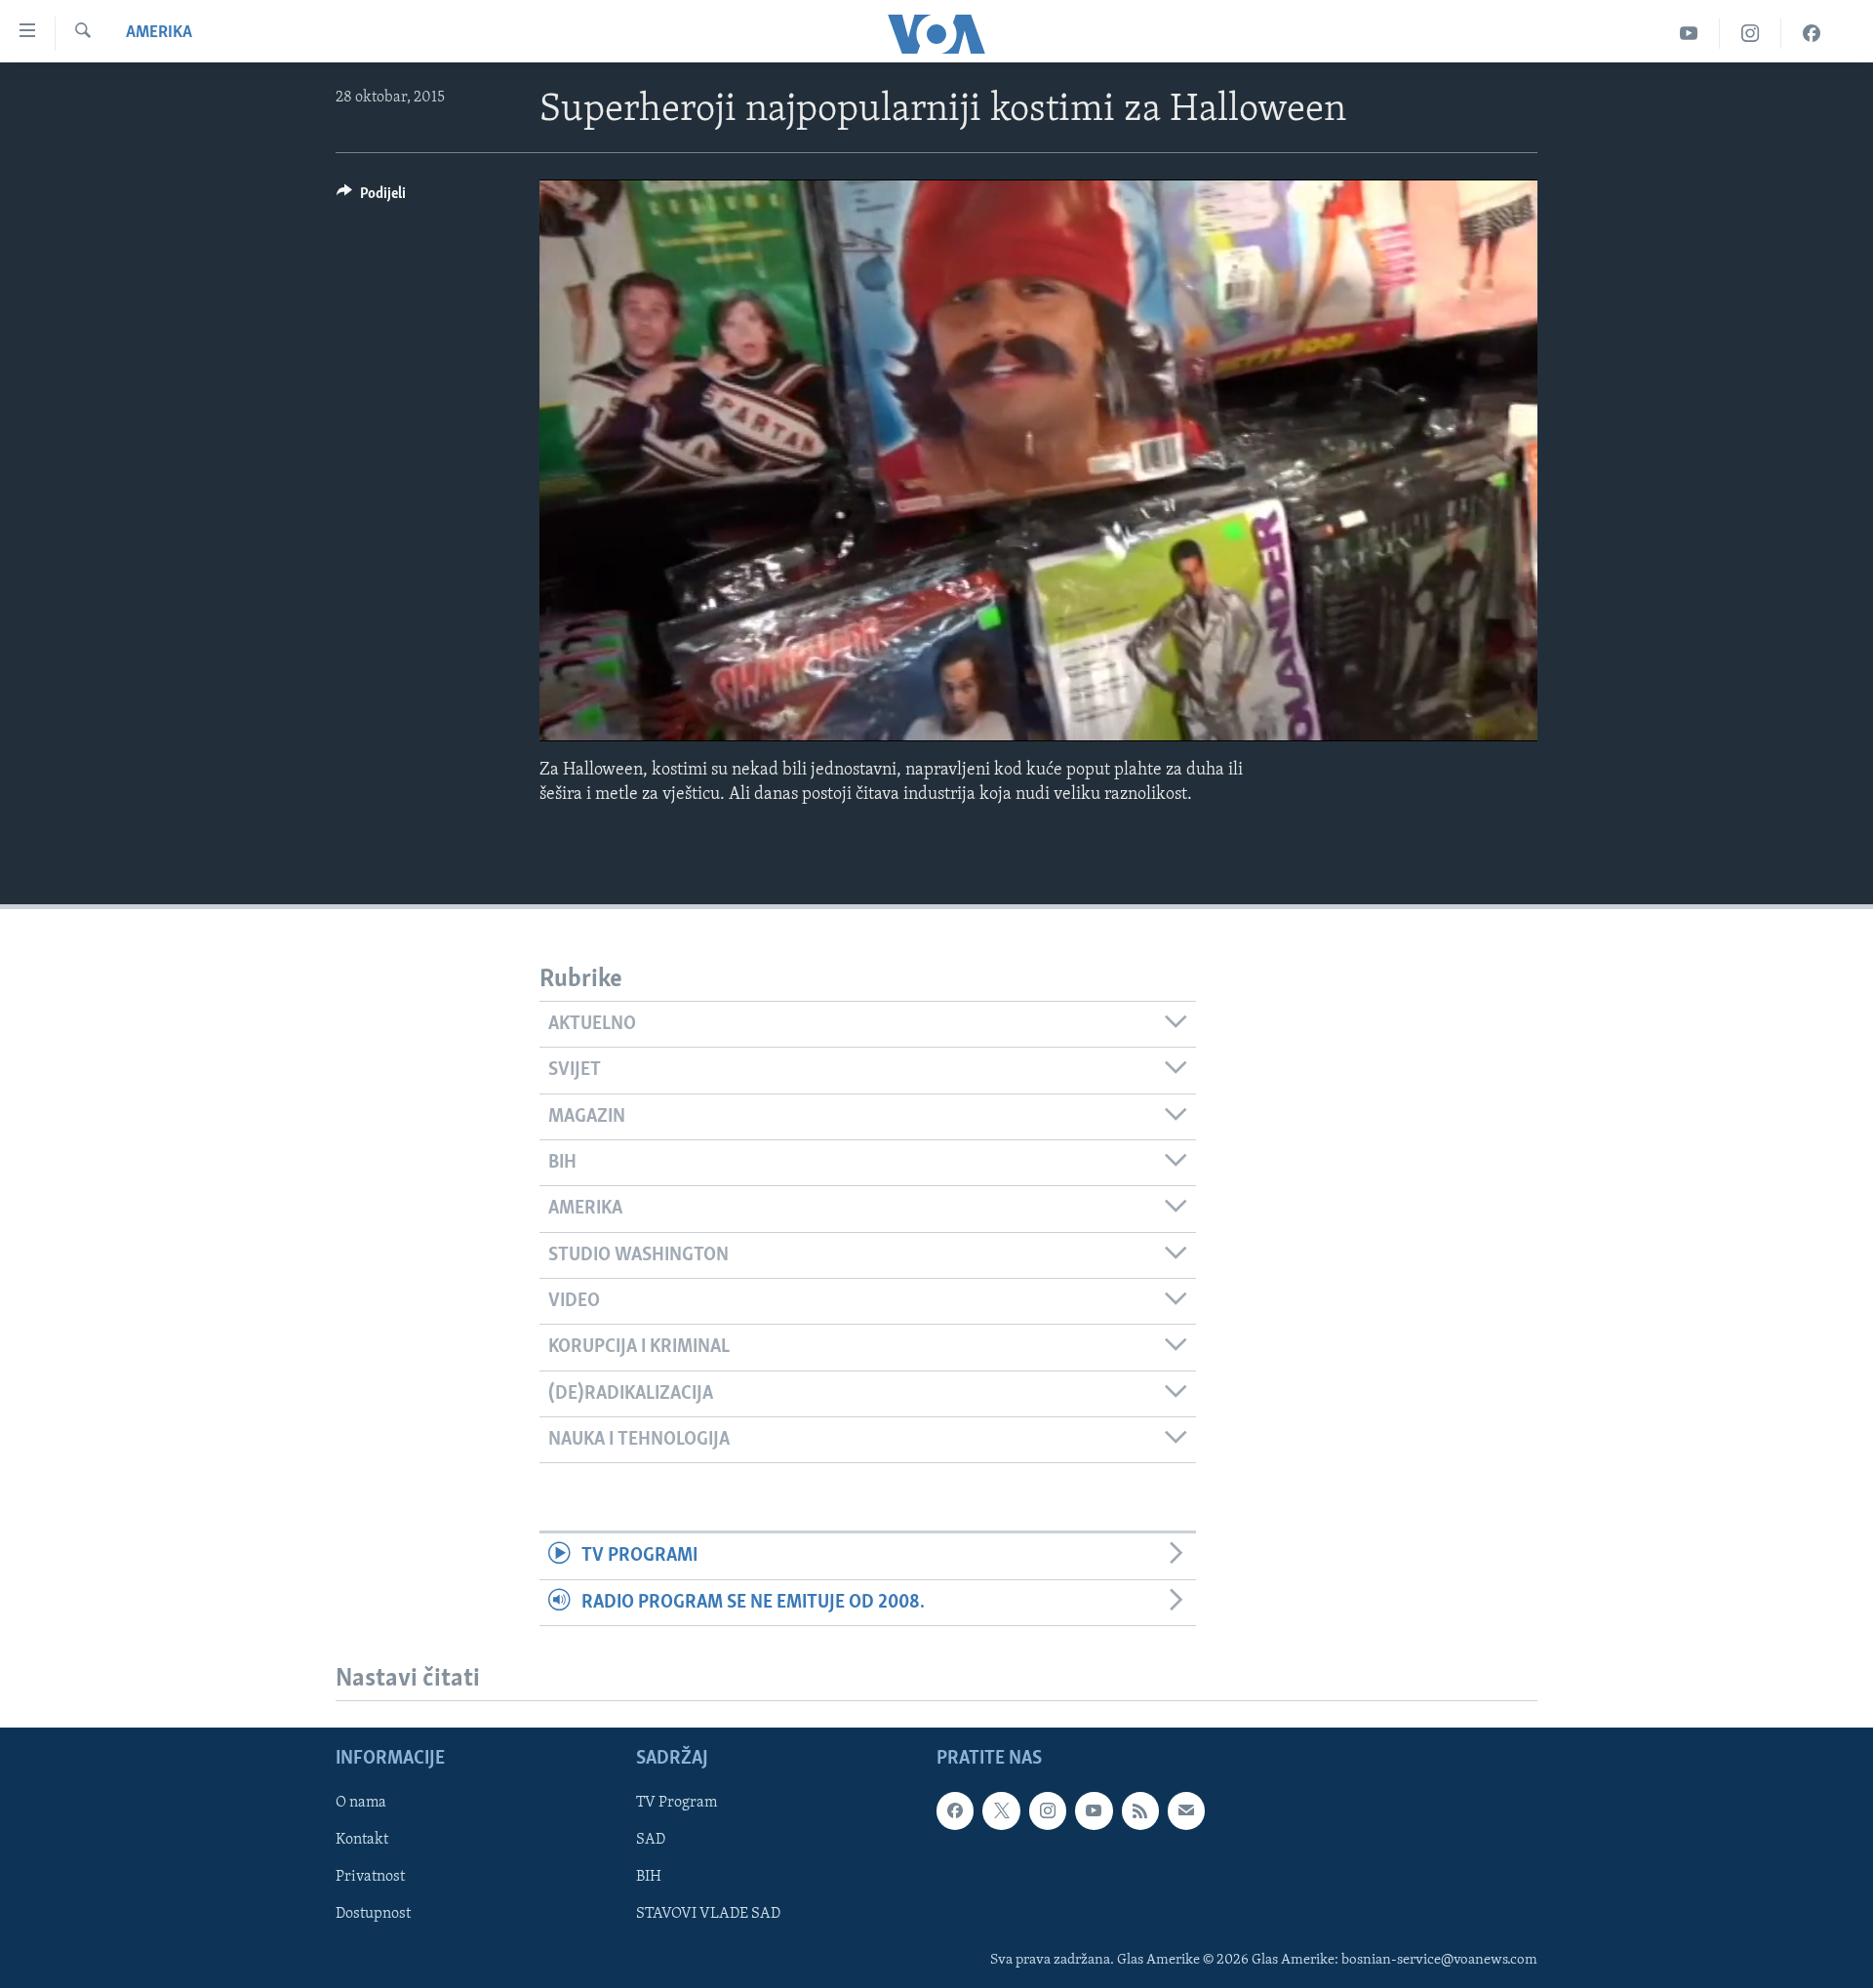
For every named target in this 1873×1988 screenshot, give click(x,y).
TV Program (677, 1803)
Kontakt (362, 1840)
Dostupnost (373, 1914)
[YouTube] (1689, 34)
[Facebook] (1812, 34)
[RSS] (1140, 1810)
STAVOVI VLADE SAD (708, 1914)
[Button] (371, 198)
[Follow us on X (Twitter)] (1001, 1810)
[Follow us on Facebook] (955, 1810)
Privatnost (370, 1877)
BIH (649, 1877)
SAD (651, 1840)
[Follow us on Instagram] (1048, 1810)
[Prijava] (1186, 1810)
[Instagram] (1751, 34)
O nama (361, 1803)
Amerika (159, 33)
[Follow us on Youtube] (1094, 1810)
